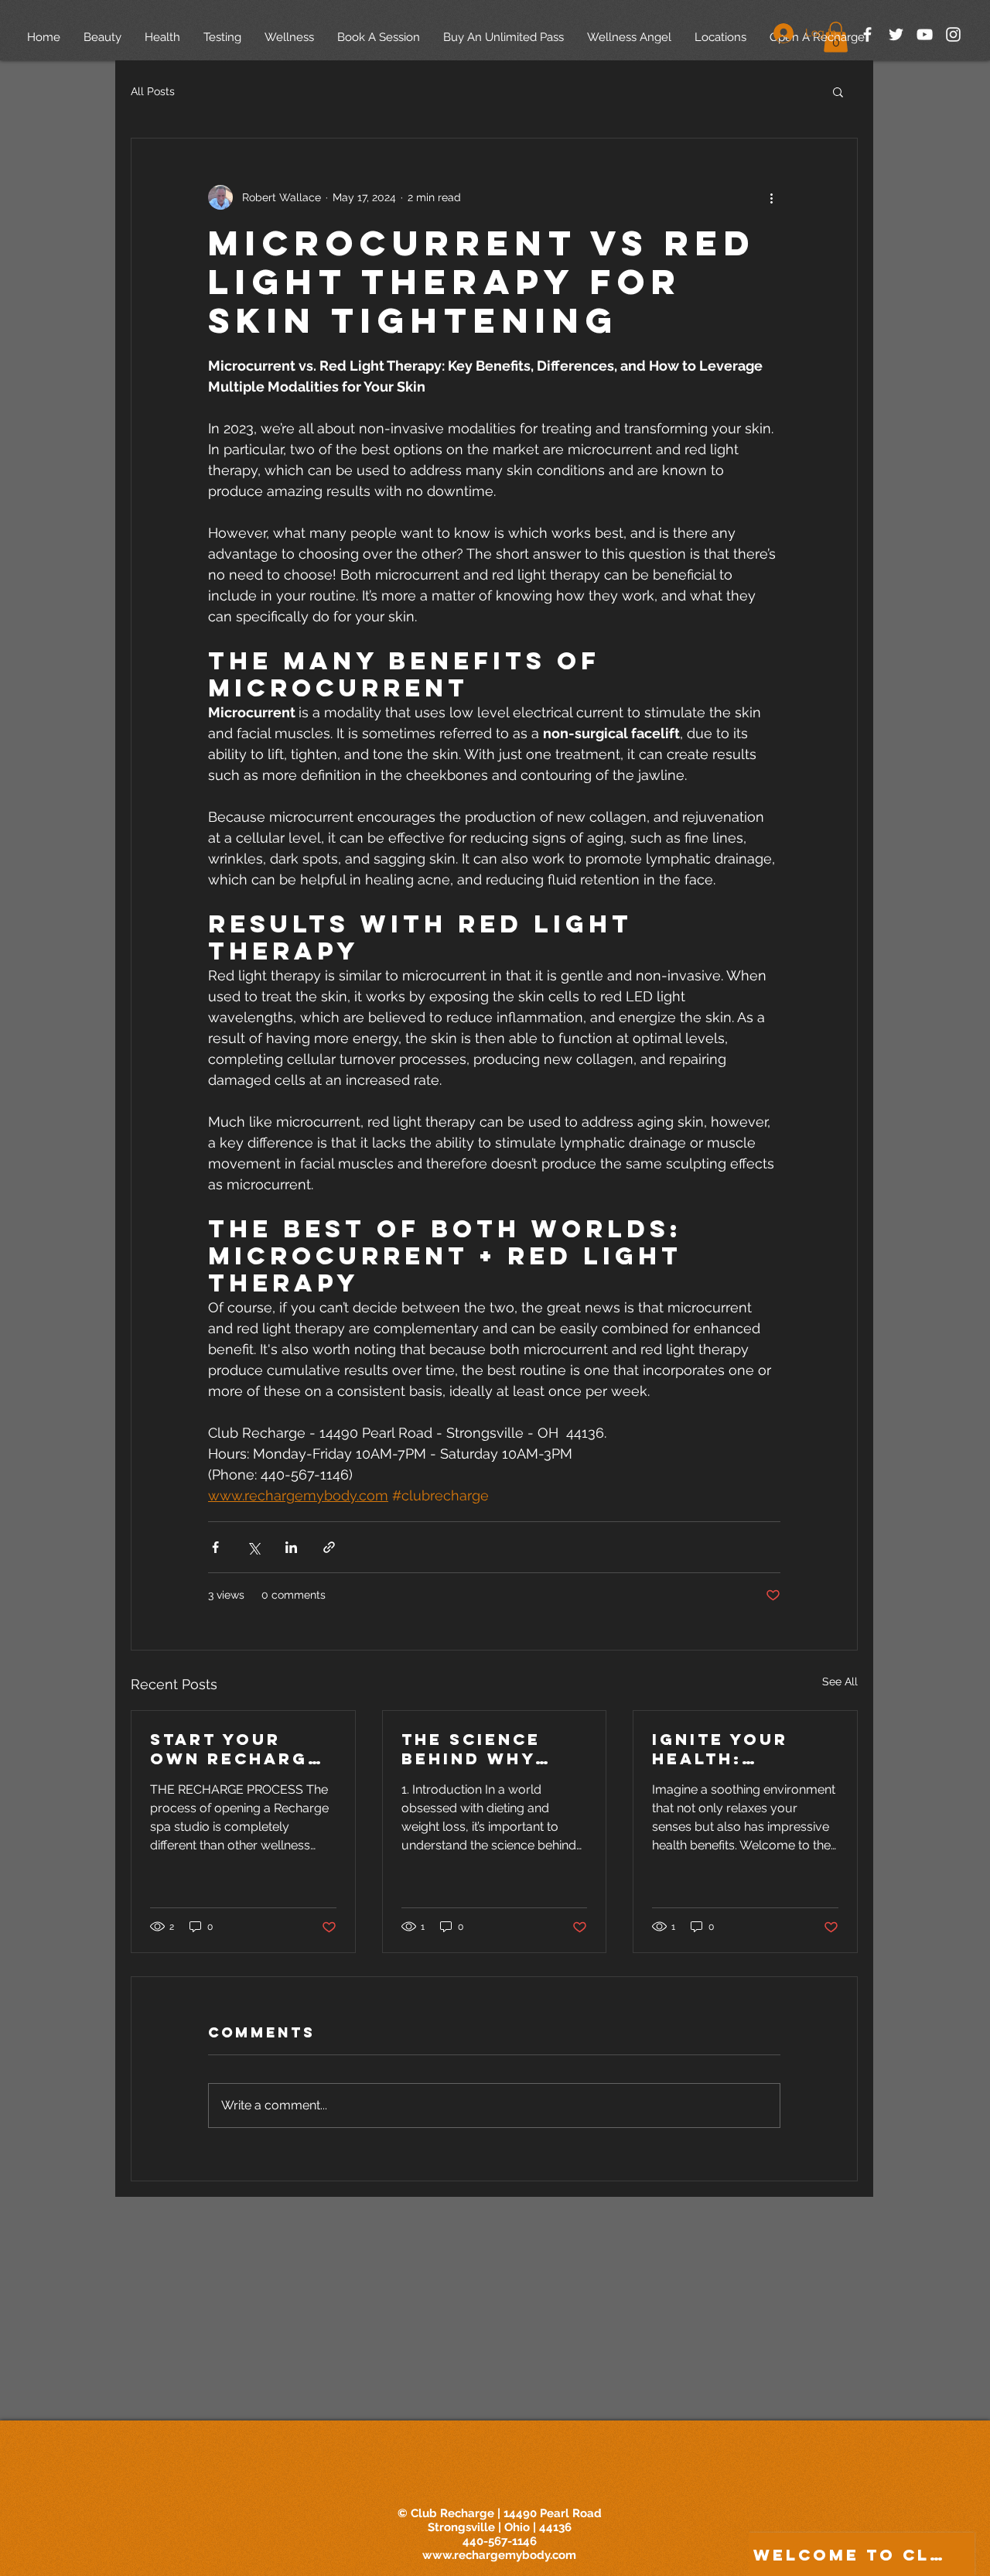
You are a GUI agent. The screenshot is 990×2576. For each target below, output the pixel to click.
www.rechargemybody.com (499, 2555)
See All (840, 1681)
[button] (838, 91)
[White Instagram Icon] (953, 34)
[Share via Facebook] (215, 1547)
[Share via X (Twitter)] (253, 1547)
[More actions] (771, 197)
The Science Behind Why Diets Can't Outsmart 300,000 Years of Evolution (484, 1749)
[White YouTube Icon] (925, 34)
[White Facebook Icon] (867, 34)
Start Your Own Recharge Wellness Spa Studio (236, 1749)
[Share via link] (329, 1547)
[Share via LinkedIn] (291, 1547)
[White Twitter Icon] (896, 34)
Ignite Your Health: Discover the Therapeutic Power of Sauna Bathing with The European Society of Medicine (737, 1749)
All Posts (153, 91)
